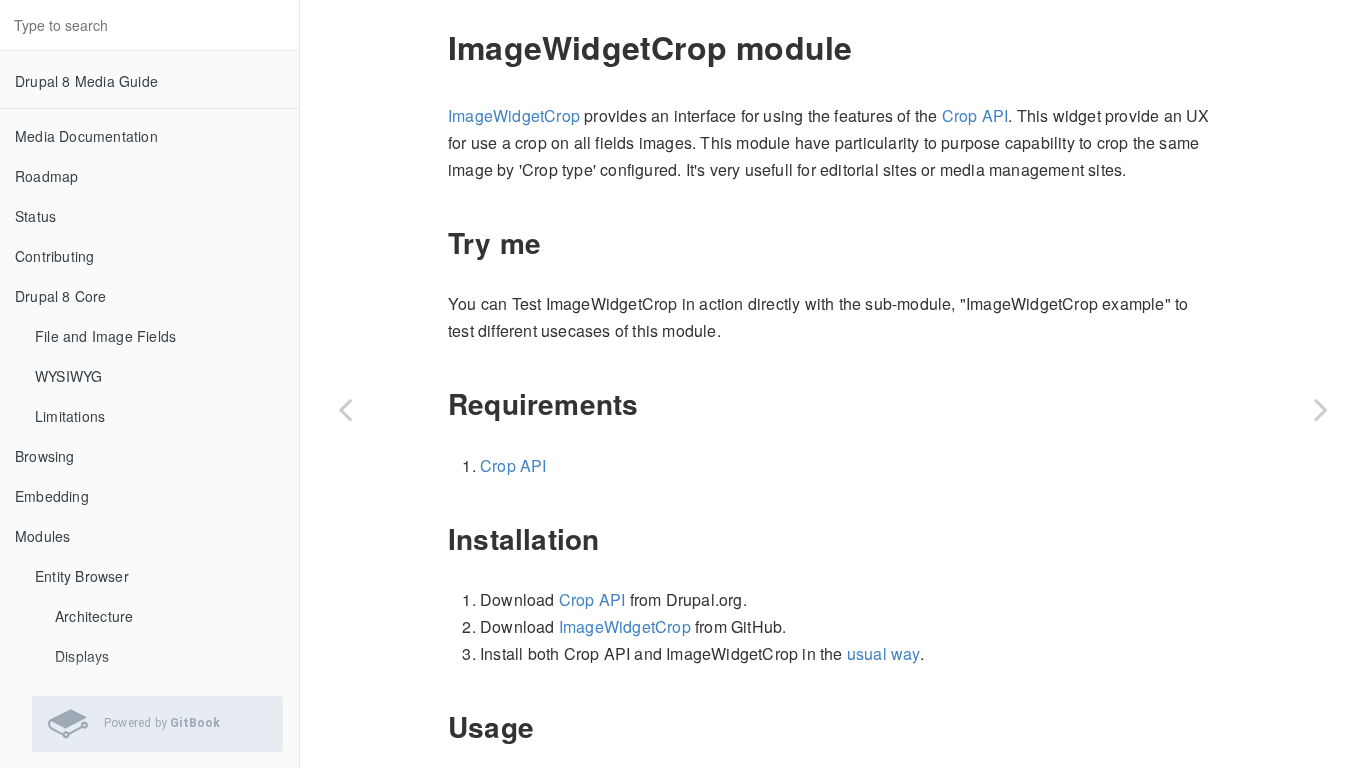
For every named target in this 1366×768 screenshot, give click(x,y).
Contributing (54, 256)
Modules (42, 536)
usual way (883, 653)
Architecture (94, 616)
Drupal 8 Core (61, 296)
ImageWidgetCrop (514, 115)
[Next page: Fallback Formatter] (1321, 409)
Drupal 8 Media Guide (86, 81)
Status (35, 216)
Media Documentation (86, 136)
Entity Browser (82, 576)
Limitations (70, 416)
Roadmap (46, 176)
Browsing (45, 456)
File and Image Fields (105, 336)
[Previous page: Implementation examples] (345, 409)
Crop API (975, 115)
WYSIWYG (68, 376)
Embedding (52, 496)
